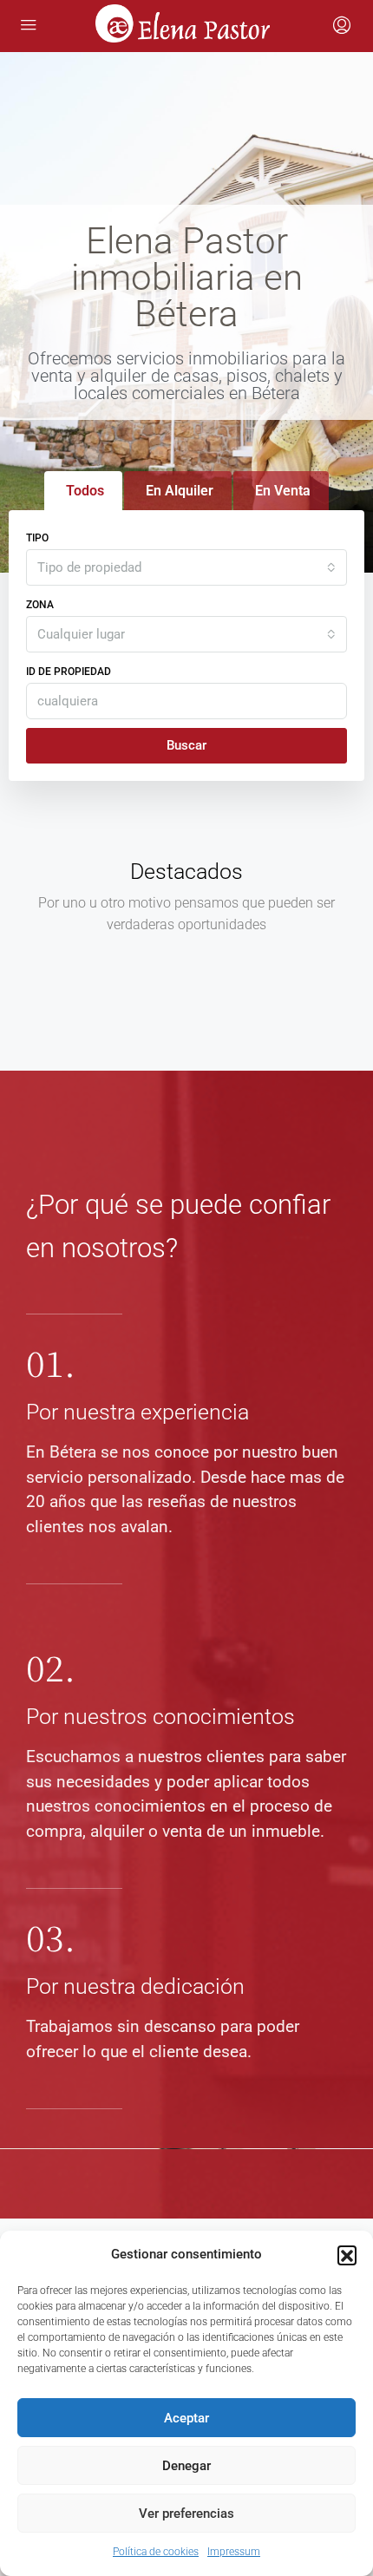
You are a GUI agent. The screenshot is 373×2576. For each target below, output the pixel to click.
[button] (347, 2255)
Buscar (186, 745)
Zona (40, 605)
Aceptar (186, 2418)
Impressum (234, 2552)
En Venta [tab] (283, 491)
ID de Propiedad (69, 672)
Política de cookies (156, 2552)
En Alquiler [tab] (180, 491)
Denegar (186, 2466)
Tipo (37, 538)
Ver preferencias (186, 2514)
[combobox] (186, 567)
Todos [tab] (85, 491)
